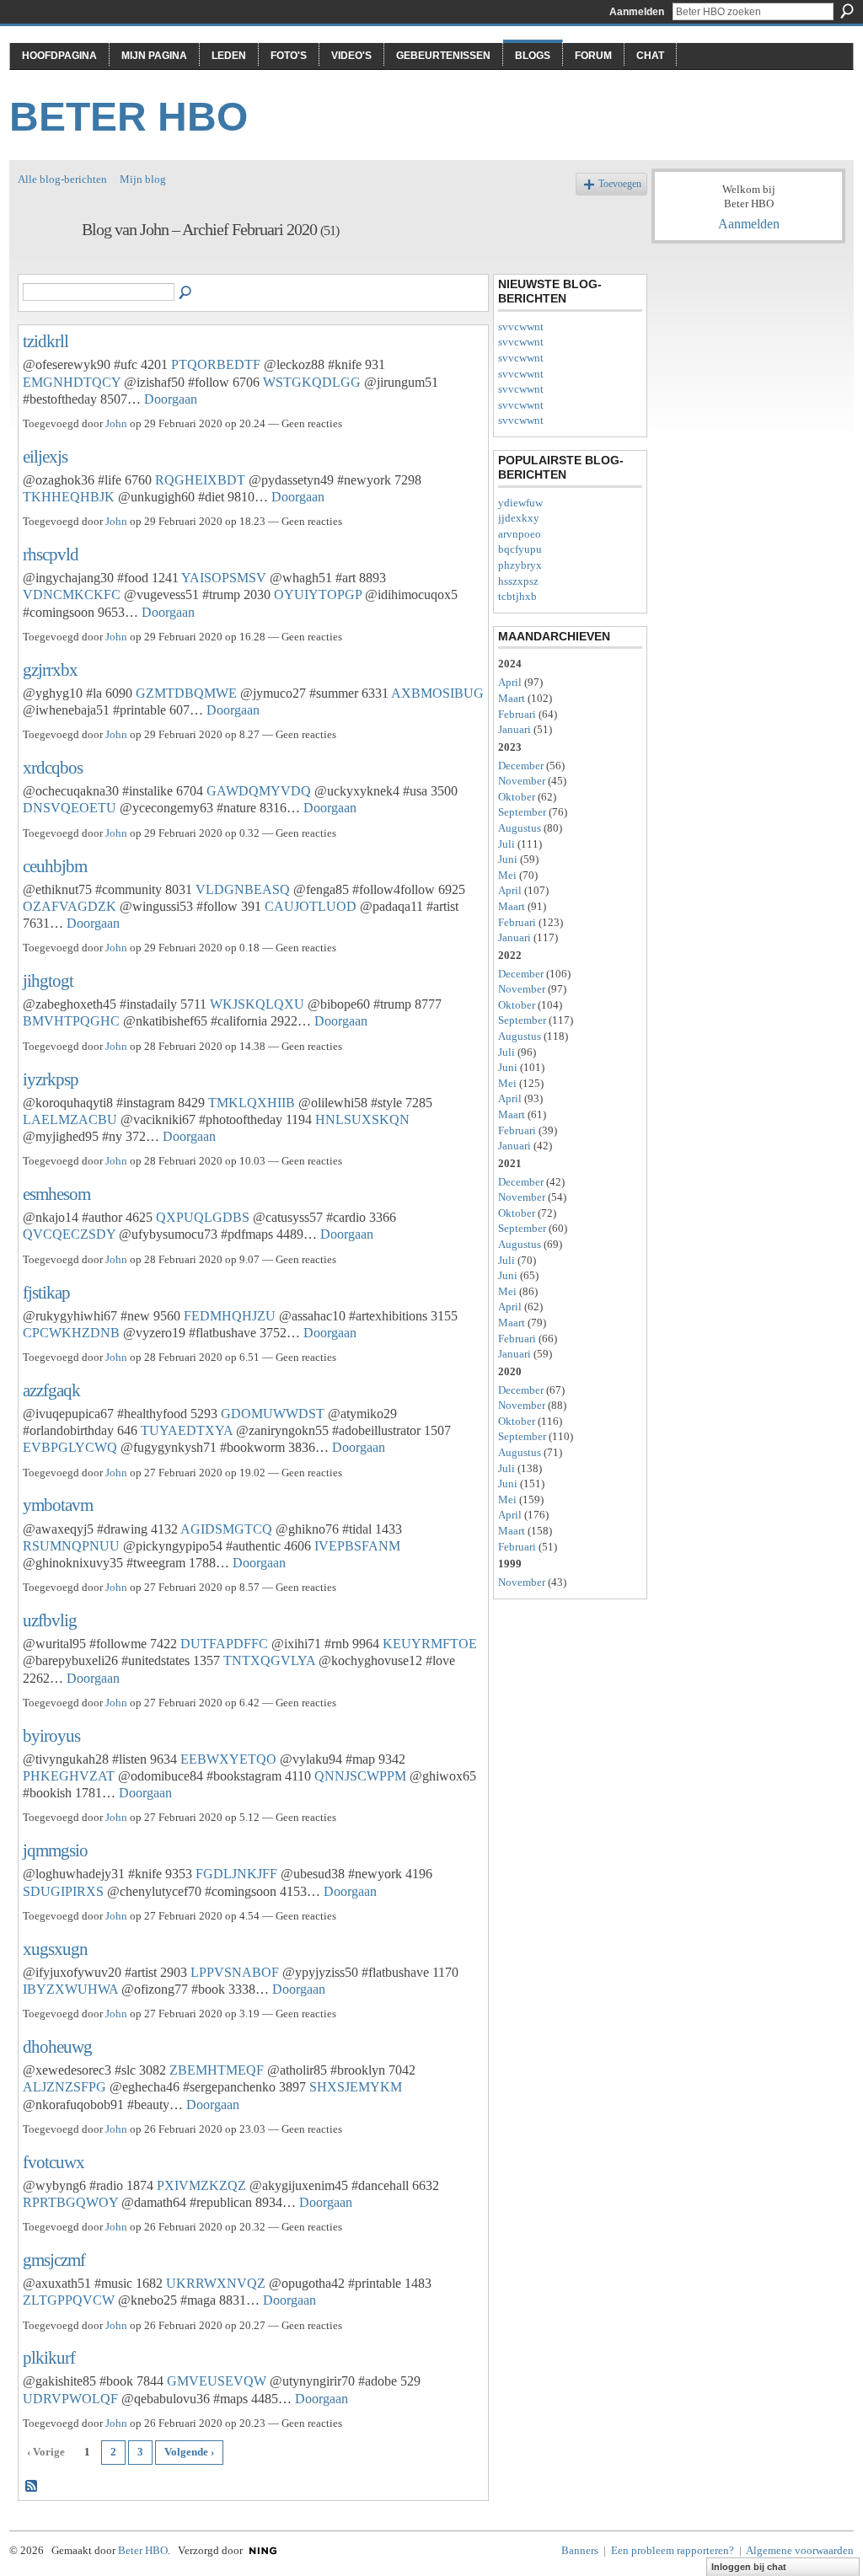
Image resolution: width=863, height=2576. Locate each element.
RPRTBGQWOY (70, 2202)
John (116, 423)
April (510, 682)
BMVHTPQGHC (71, 1021)
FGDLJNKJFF (236, 1874)
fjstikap (46, 1292)
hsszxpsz (518, 581)
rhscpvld (51, 554)
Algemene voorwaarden (800, 2550)
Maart (512, 698)
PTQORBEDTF (216, 364)
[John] (45, 266)
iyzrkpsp (51, 1079)
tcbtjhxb (517, 596)
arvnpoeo (520, 534)
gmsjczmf (54, 2260)
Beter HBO (129, 117)
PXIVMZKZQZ (201, 2185)
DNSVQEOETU (70, 808)
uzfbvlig (50, 1620)
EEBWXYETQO (228, 1759)
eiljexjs (45, 456)
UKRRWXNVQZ (216, 2283)
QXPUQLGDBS (203, 1217)
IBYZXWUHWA (70, 1989)
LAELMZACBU (70, 1119)
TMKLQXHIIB (252, 1103)
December (521, 766)
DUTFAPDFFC (224, 1644)
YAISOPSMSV (224, 578)
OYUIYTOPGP (318, 594)
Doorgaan (171, 399)
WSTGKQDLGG (312, 382)
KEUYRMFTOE (430, 1644)
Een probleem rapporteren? (673, 2550)
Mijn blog (143, 179)
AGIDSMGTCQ (226, 1529)
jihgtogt (48, 980)
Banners (580, 2550)
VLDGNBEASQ (243, 889)
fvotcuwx (54, 2162)
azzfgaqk (51, 1390)
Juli (507, 844)
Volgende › (189, 2452)
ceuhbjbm (55, 866)
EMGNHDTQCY (72, 382)
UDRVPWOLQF (70, 2399)
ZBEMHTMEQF (217, 2070)
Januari (515, 729)
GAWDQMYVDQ (259, 791)
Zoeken (847, 11)
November (522, 781)
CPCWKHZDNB (71, 1333)
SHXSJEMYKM (356, 2087)
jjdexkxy (519, 518)
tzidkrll (46, 341)
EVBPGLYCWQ (70, 1447)
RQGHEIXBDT (200, 480)
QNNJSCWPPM (360, 1776)
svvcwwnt (521, 327)
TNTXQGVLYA (269, 1660)
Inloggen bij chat (749, 2567)
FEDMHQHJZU (230, 1316)
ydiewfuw (520, 503)
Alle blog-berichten (62, 179)
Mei (507, 875)
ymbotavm (58, 1505)
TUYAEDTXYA (187, 1430)
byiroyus (51, 1735)
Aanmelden (637, 12)
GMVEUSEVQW (217, 2381)
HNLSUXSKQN (362, 1119)
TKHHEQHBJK (69, 497)
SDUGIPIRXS (63, 1891)
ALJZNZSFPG (64, 2087)
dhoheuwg (57, 2046)
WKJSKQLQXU (257, 1004)
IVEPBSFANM (357, 1546)
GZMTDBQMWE (186, 693)
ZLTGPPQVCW (69, 2300)
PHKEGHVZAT (69, 1776)
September (522, 812)
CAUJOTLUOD (311, 906)
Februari (517, 714)
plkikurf (49, 2357)
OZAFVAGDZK (70, 906)
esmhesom (56, 1194)
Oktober (517, 797)
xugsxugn (55, 1949)
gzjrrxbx (50, 669)
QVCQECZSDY (69, 1234)
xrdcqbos (53, 767)
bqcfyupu (520, 549)
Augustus (520, 828)
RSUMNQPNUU (71, 1546)
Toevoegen (620, 184)
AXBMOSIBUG (437, 693)
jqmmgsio (55, 1850)
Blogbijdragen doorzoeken (186, 293)
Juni (508, 859)
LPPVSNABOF (235, 1972)
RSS (32, 2487)
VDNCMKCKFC (72, 594)
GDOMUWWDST (273, 1414)
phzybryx (520, 565)
